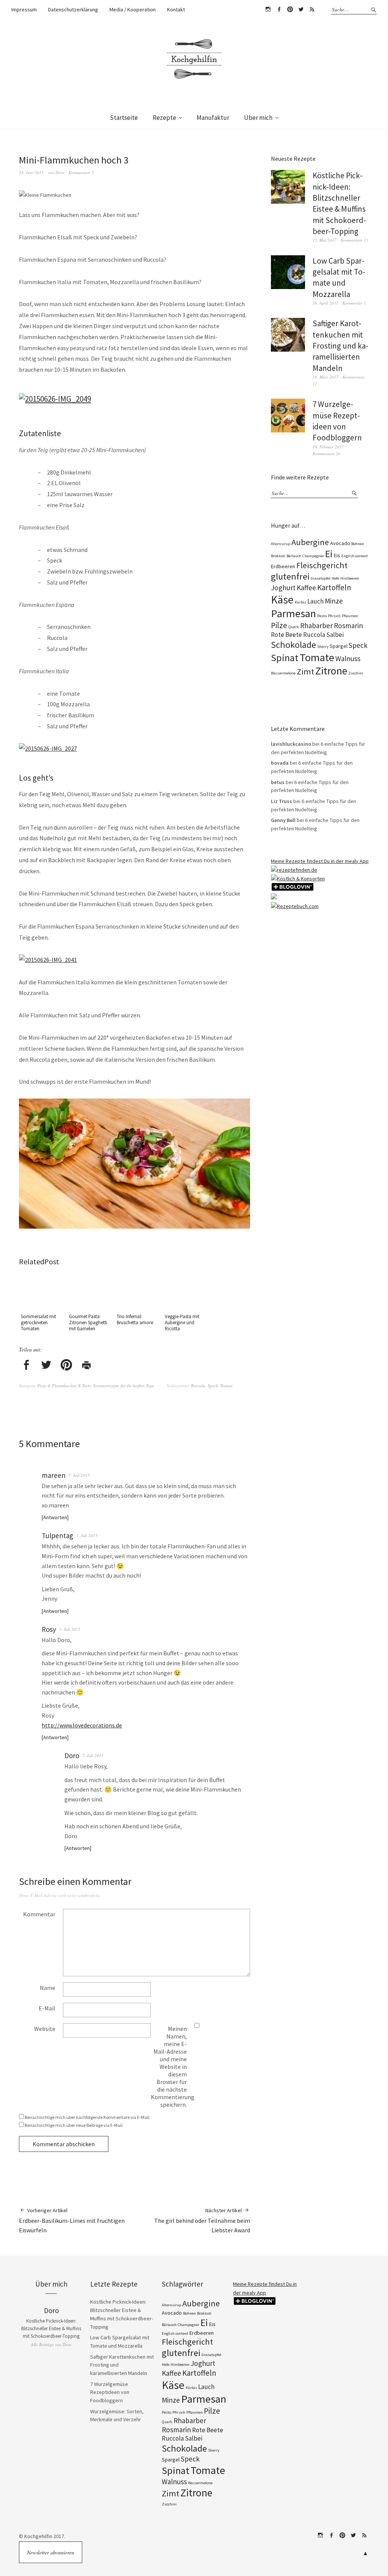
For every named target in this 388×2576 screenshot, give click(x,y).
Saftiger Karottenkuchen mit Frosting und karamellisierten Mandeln (340, 346)
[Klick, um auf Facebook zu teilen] (26, 1366)
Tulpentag (57, 1536)
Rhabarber (316, 626)
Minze (334, 601)
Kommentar (39, 1914)
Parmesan (293, 613)
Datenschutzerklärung (73, 9)
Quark (294, 627)
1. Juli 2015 (79, 1475)
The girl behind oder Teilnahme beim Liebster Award (202, 2220)
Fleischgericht (322, 565)
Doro (60, 172)
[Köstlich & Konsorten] (298, 879)
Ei (329, 554)
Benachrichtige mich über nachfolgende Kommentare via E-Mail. (88, 2117)
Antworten (55, 1517)
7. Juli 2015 (93, 1755)
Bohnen (358, 544)
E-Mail (47, 2008)
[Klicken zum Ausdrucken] (86, 1366)
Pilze (279, 625)
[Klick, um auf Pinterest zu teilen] (66, 1366)
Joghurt (283, 588)
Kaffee (306, 588)
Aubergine (310, 542)
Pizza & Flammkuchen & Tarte (64, 1385)
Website (45, 2029)
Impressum (24, 9)
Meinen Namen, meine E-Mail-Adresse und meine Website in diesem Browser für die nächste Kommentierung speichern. (173, 2067)
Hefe (335, 578)
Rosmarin (348, 626)
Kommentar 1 (354, 303)
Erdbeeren (283, 566)
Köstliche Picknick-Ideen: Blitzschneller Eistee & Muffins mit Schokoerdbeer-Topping (51, 2328)
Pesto (322, 616)
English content (355, 556)
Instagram (268, 9)
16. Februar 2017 (328, 447)
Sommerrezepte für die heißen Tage (124, 1385)
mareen (54, 1475)
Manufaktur (213, 118)
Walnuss (348, 659)
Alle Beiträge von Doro (51, 2344)
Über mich (258, 118)
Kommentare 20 (326, 453)
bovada (280, 763)
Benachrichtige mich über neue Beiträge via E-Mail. (74, 2125)
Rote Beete (286, 635)
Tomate (226, 1385)
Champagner (313, 556)
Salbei (335, 635)
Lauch (315, 601)
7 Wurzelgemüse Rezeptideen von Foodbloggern (110, 2392)
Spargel (339, 646)
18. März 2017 (325, 377)
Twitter (301, 9)
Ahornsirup (281, 544)
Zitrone (331, 671)
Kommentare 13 (354, 240)
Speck (213, 1385)
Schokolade (293, 645)
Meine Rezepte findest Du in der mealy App (320, 861)
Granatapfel (321, 578)
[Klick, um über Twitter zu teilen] (46, 1366)
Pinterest (290, 9)
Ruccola (198, 1385)
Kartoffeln (334, 587)
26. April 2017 (325, 303)
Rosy (49, 1629)
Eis (337, 555)
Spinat (285, 658)
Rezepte (164, 118)
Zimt (305, 671)
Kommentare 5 (81, 172)
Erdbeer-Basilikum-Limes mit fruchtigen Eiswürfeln (72, 2220)
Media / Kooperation (133, 9)
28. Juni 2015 (31, 172)
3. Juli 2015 (87, 1535)
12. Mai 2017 (325, 240)
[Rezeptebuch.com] (295, 906)
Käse (282, 600)
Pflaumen (350, 616)
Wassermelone (283, 673)
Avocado (340, 543)
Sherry (323, 647)
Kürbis (300, 602)
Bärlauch (294, 556)
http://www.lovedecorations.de (82, 1725)
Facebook (279, 9)
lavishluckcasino (291, 744)
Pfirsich (334, 616)
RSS (312, 9)
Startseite (124, 118)
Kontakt (176, 9)
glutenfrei (290, 576)
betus (278, 782)
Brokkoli (278, 556)
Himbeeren (350, 578)
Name (48, 1988)
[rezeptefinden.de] (294, 870)
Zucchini (356, 673)
